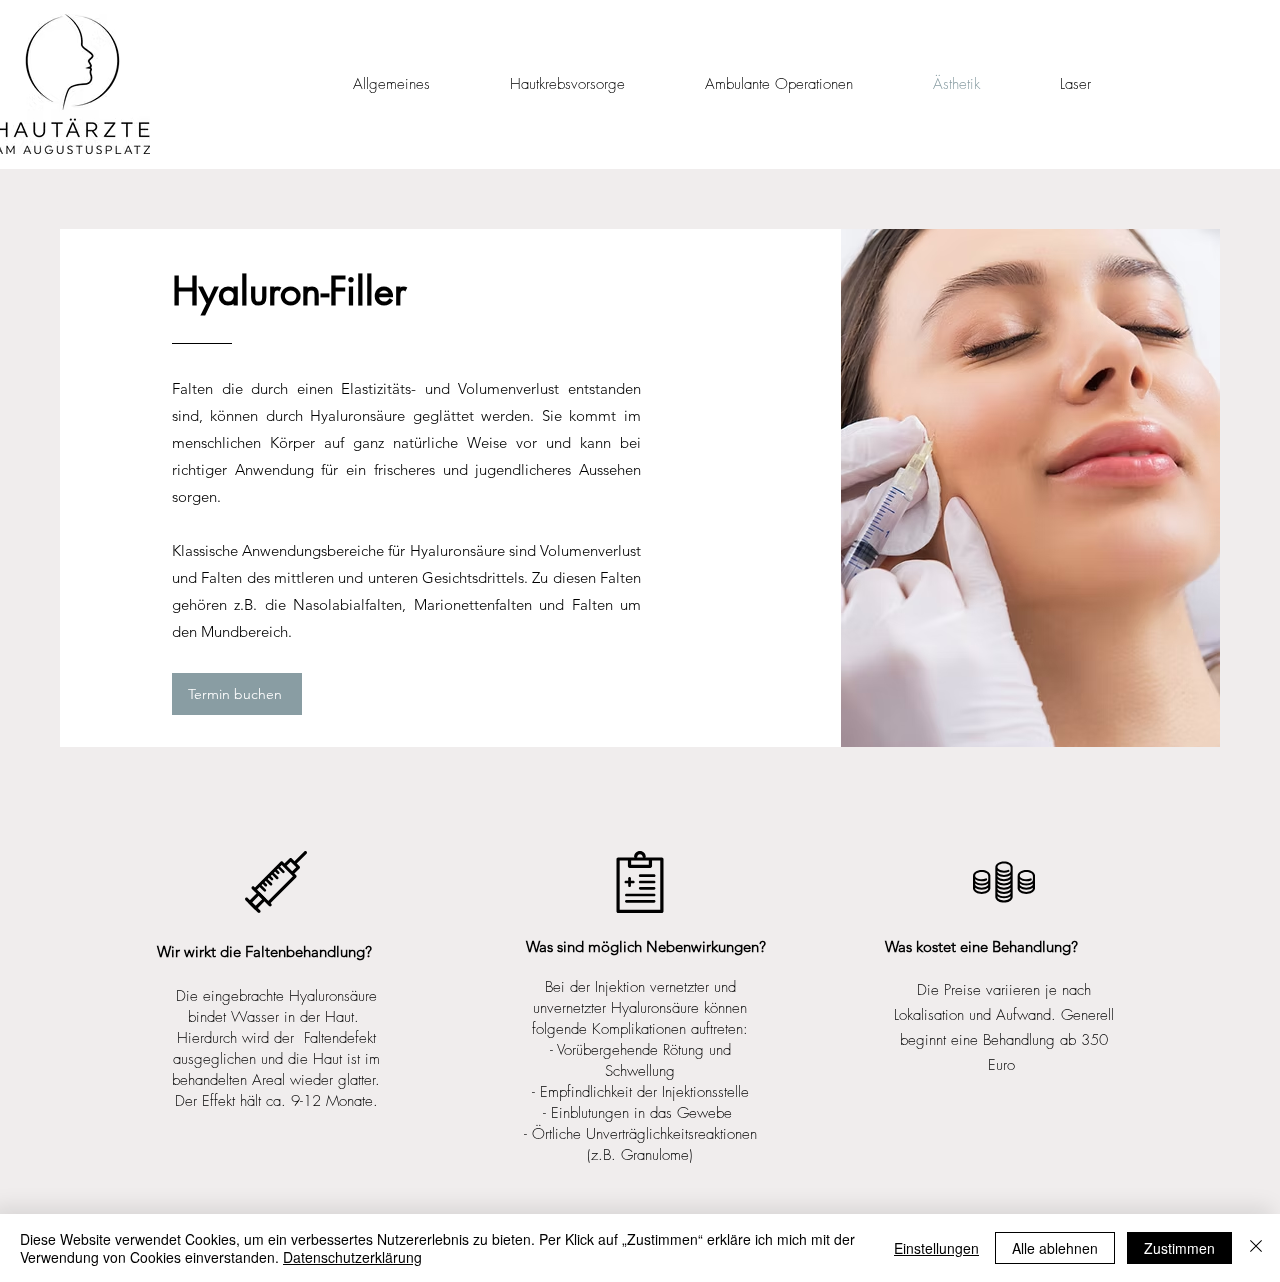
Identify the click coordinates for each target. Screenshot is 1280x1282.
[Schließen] (1256, 1248)
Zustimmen (1179, 1248)
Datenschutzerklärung (352, 1257)
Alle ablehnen (1055, 1248)
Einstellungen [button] (936, 1248)
